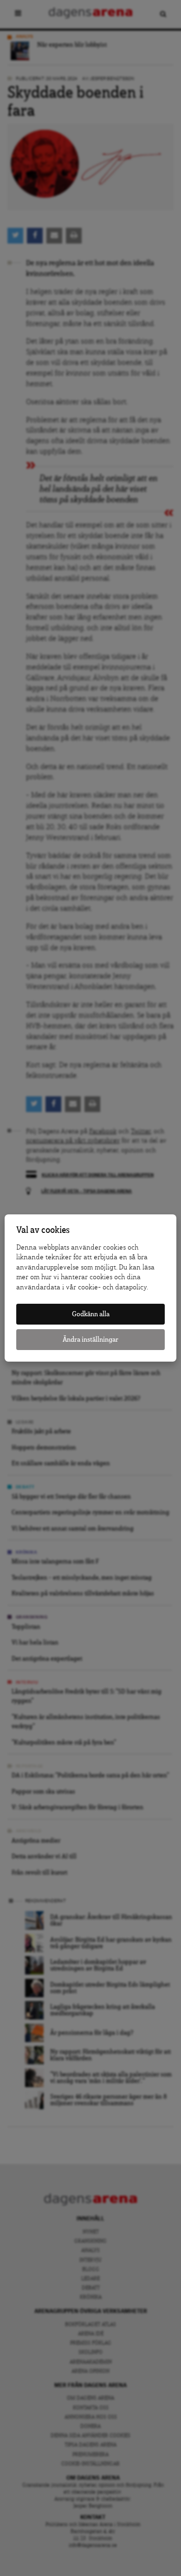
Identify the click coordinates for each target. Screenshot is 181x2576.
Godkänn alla (91, 1314)
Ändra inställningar (90, 1340)
